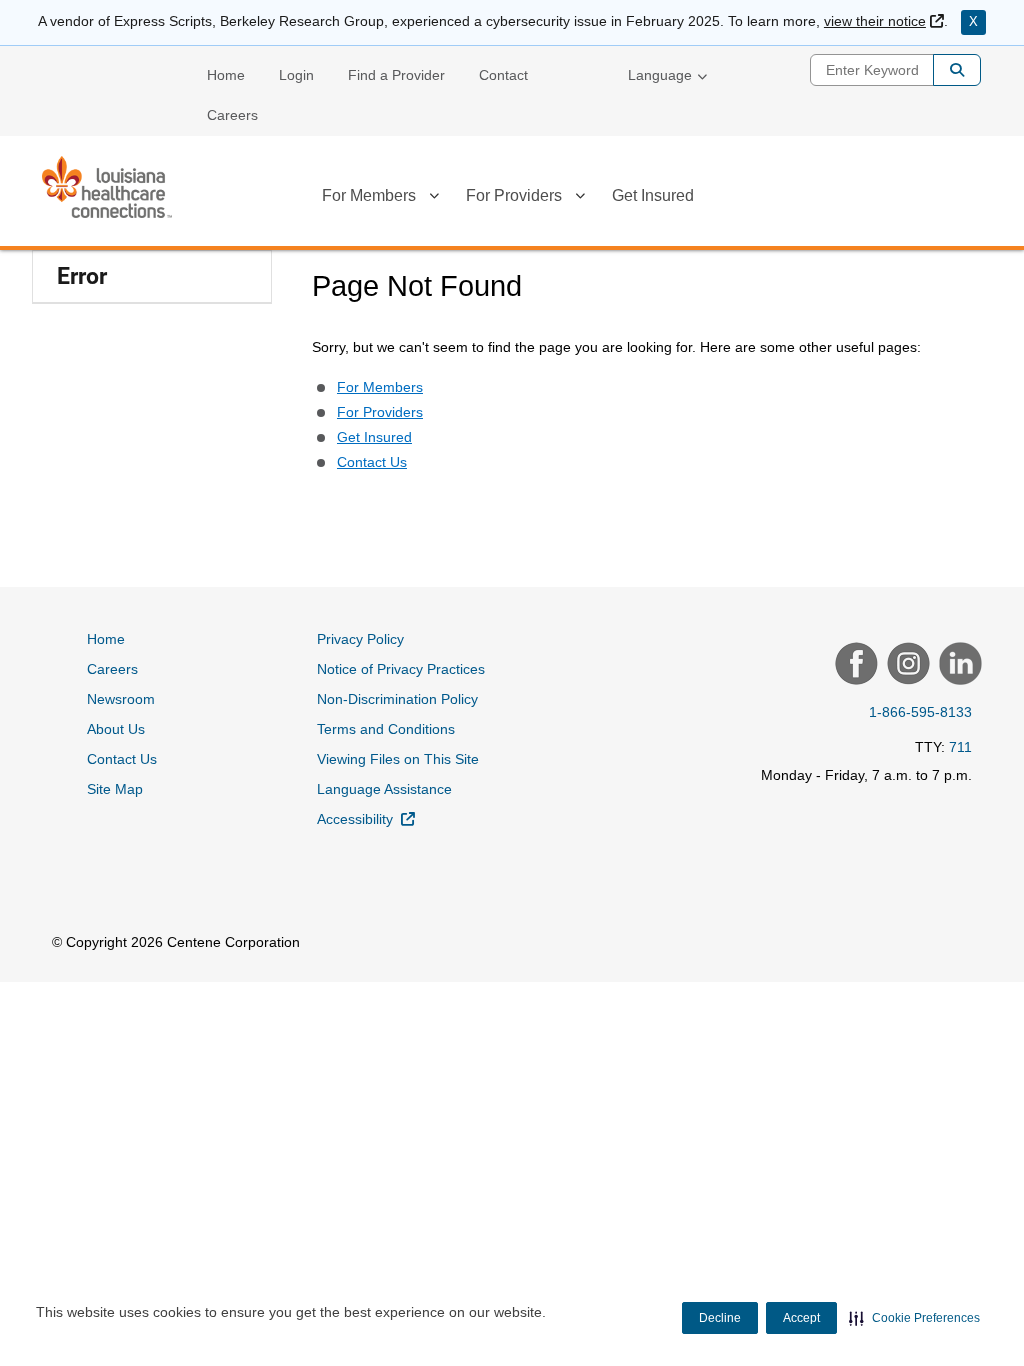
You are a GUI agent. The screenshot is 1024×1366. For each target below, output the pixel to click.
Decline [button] (720, 1318)
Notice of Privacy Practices (401, 669)
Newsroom (121, 699)
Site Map (115, 789)
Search (957, 70)
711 (960, 747)
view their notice (884, 21)
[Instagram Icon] (906, 666)
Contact (503, 75)
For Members (369, 195)
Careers (232, 115)
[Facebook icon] (854, 666)
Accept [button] (801, 1318)
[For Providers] (580, 199)
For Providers (514, 195)
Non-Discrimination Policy (397, 699)
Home (226, 75)
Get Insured (653, 195)
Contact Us (372, 462)
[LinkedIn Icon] (958, 666)
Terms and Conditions (386, 729)
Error (82, 276)
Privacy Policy (360, 639)
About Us (116, 729)
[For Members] (434, 199)
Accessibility (366, 818)
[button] (914, 1318)
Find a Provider (396, 75)
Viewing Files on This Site (398, 759)
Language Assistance (384, 789)
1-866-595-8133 (920, 712)
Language (660, 75)
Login (296, 75)
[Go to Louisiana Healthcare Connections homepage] (107, 187)
